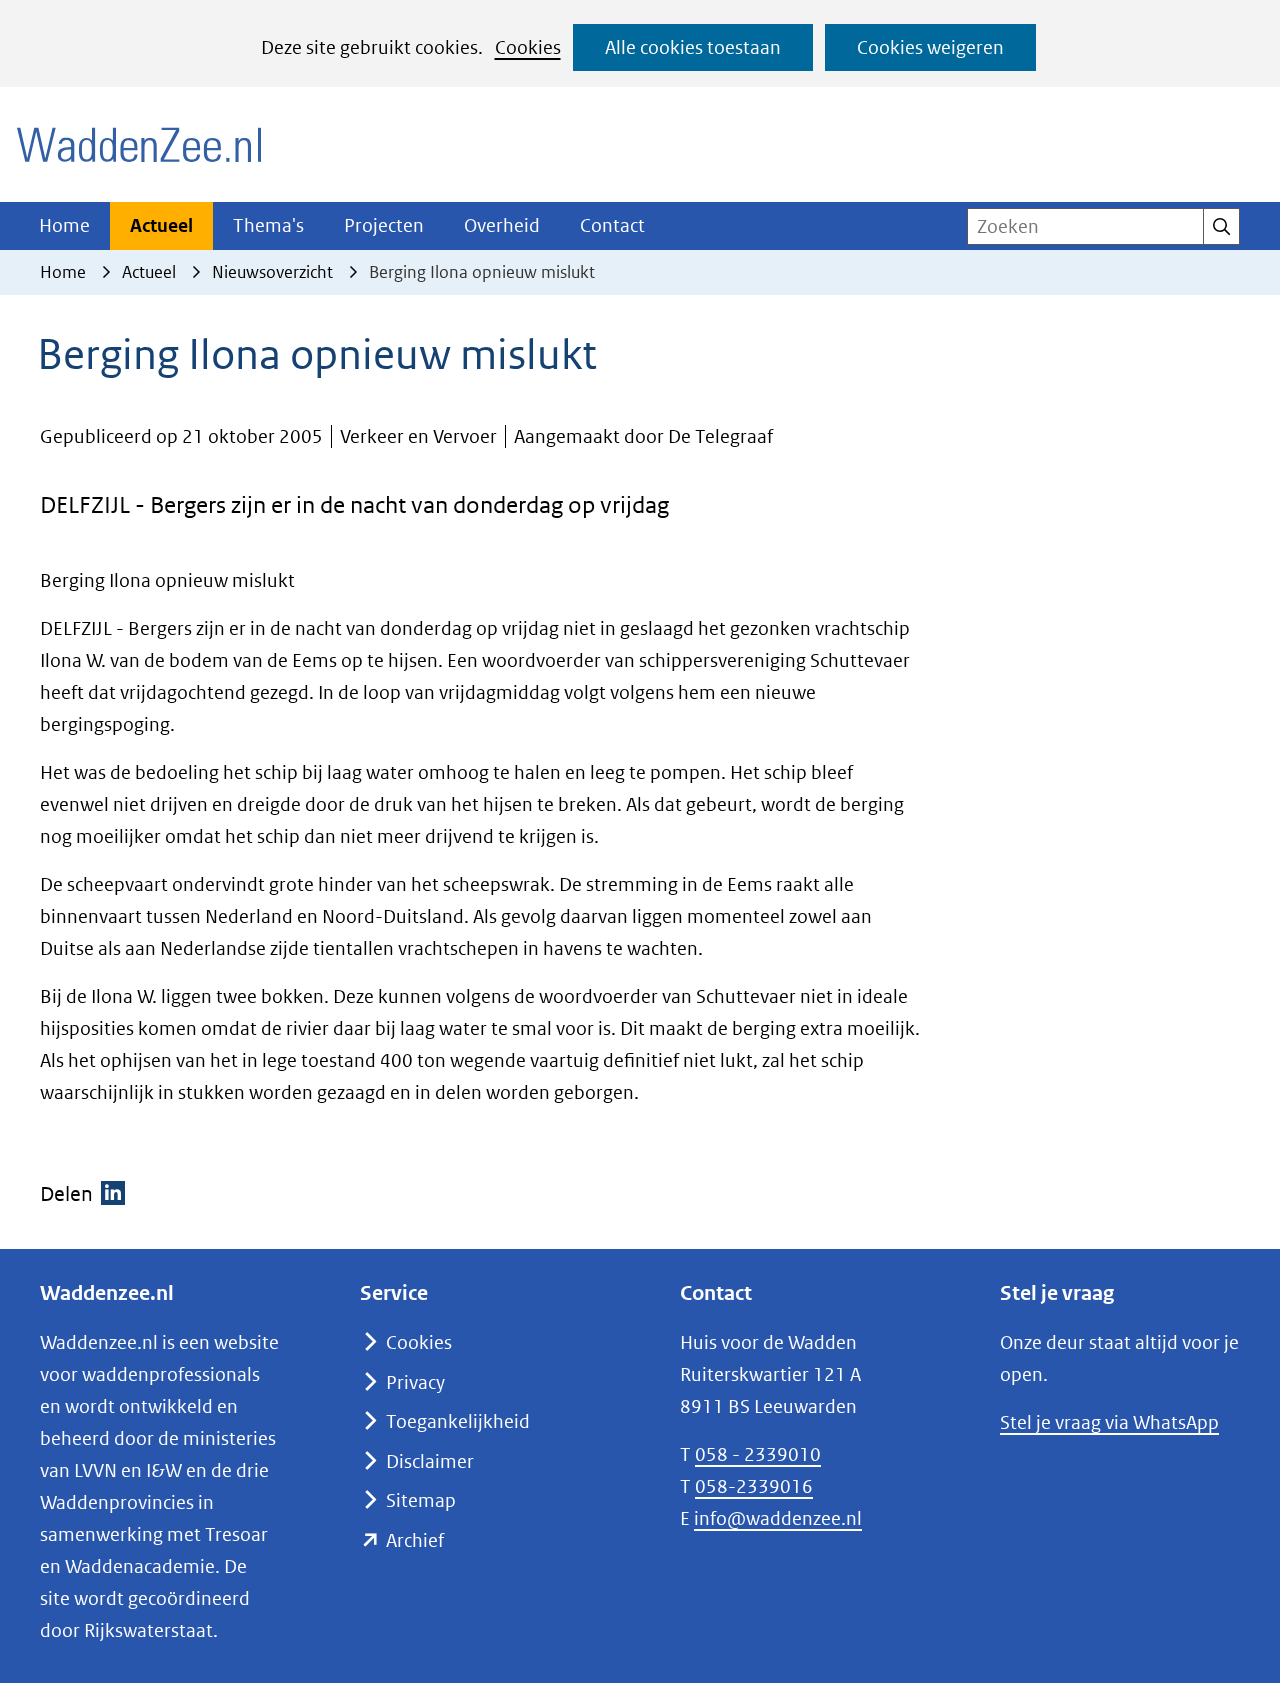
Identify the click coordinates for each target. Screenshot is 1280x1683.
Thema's (268, 225)
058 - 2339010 (758, 1454)
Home (64, 225)
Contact (612, 225)
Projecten (384, 225)
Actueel (161, 225)
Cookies (528, 47)
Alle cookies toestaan (693, 47)
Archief (415, 1540)
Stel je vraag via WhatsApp (1109, 1422)
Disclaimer (430, 1461)
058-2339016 (754, 1486)
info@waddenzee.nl (778, 1518)
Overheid (502, 225)
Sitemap (421, 1500)
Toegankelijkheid (458, 1421)
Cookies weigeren (930, 47)
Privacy (415, 1382)
